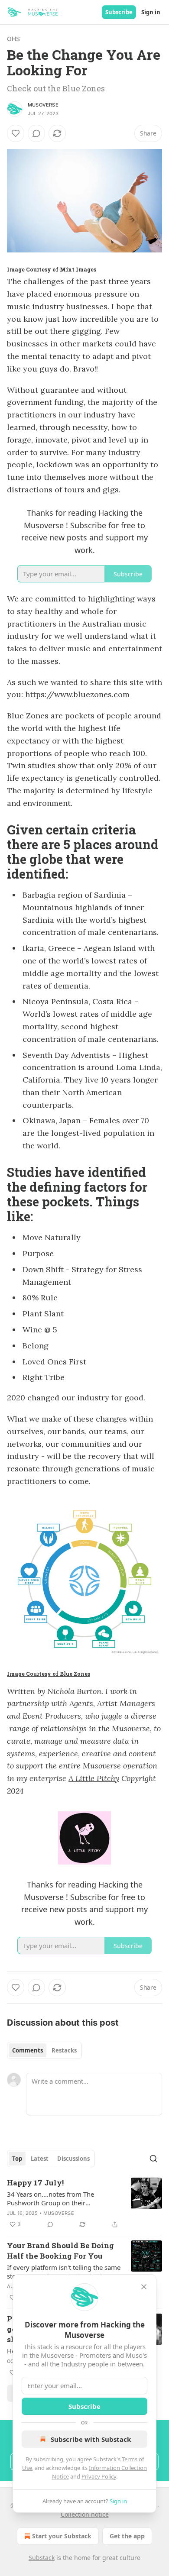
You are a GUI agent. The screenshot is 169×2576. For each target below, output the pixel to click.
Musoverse (43, 105)
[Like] (16, 133)
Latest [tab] (40, 2159)
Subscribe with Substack (91, 2439)
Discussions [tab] (73, 2159)
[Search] (153, 2159)
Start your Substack (62, 2536)
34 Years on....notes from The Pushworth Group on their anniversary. (50, 2198)
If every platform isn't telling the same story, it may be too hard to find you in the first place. (64, 2272)
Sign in (151, 12)
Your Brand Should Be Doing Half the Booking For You (60, 2251)
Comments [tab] (28, 2050)
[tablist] (44, 2050)
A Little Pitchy (94, 1778)
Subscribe (119, 12)
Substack (42, 2558)
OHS (14, 39)
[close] (144, 2287)
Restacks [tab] (64, 2050)
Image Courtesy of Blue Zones (49, 1674)
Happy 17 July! (35, 2183)
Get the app (127, 2536)
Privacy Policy (99, 2476)
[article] (84, 2204)
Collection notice (85, 2514)
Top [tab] (17, 2159)
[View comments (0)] (36, 133)
